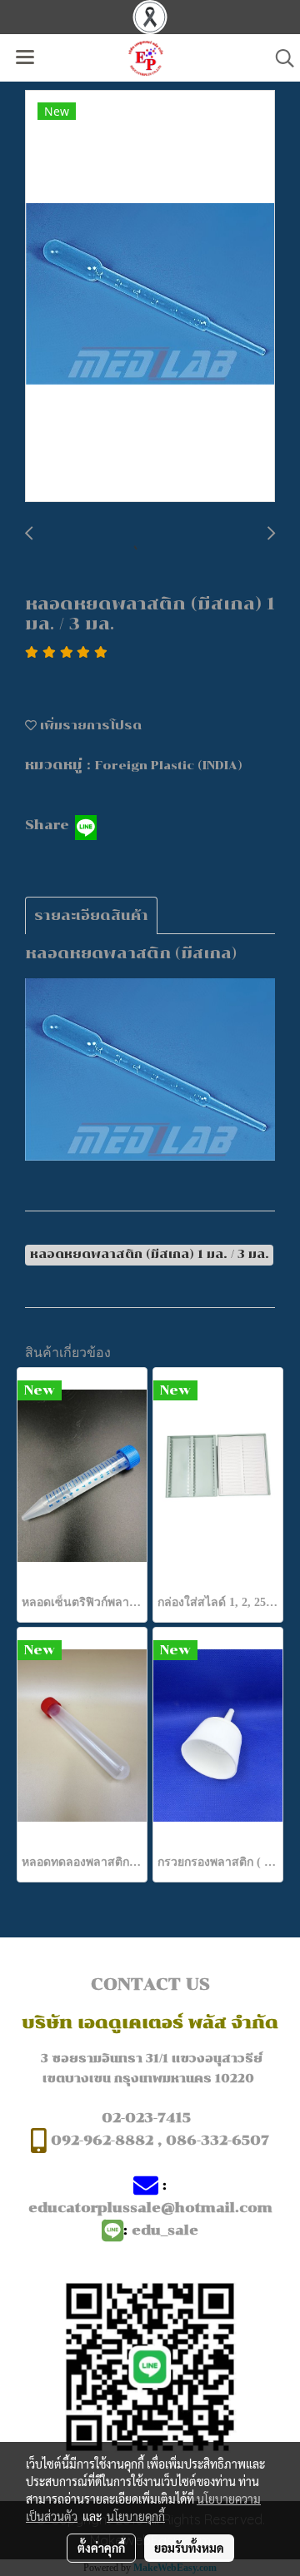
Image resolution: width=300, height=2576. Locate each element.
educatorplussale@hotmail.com (150, 2208)
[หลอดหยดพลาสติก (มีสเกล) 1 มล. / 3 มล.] (150, 297)
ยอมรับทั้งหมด (189, 2548)
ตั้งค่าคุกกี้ (101, 2548)
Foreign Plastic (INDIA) (169, 766)
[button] (279, 58)
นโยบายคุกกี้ (136, 2516)
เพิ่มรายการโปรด (89, 726)
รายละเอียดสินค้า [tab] (91, 915)
